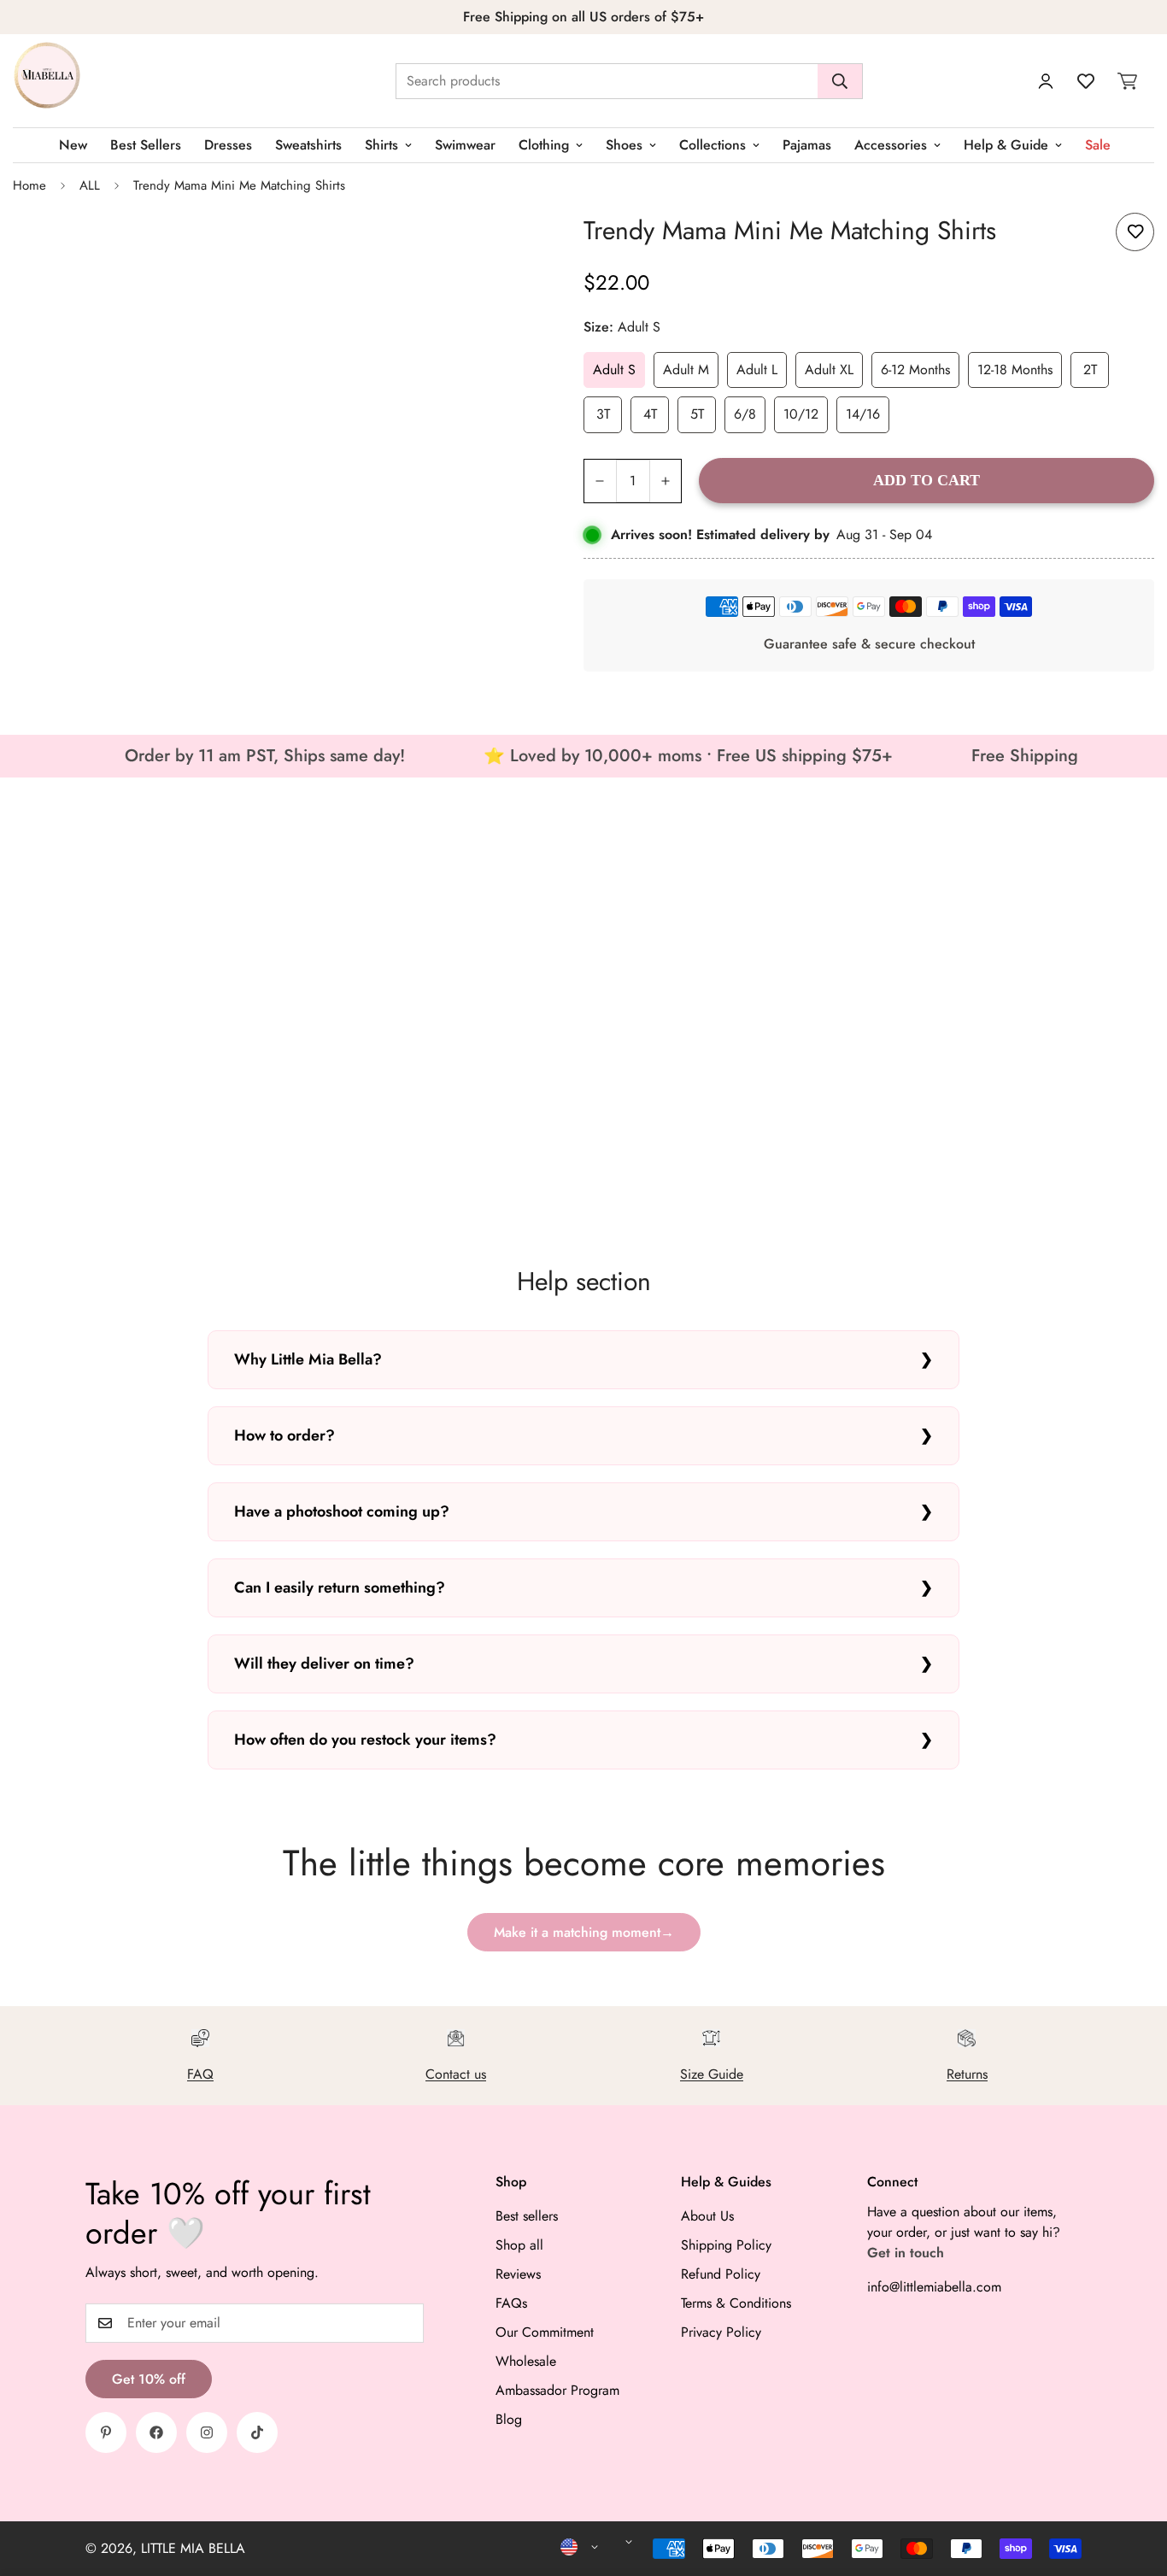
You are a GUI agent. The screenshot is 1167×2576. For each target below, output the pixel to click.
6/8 (745, 414)
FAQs (511, 2303)
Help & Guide (1006, 145)
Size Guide (712, 2074)
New (73, 145)
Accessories (891, 145)
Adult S (614, 370)
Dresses (228, 145)
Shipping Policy (726, 2245)
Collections (713, 145)
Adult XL (829, 370)
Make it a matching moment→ (584, 1932)
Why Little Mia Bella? (308, 1359)
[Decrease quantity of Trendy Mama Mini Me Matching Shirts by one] (600, 481)
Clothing (544, 145)
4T (650, 414)
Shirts (381, 145)
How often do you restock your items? (365, 1740)
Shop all (519, 2245)
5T (697, 414)
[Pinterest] (106, 2432)
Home (29, 185)
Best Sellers (146, 145)
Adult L (757, 370)
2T (1090, 370)
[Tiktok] (257, 2432)
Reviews (518, 2274)
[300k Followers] (156, 2432)
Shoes (624, 145)
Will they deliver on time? (324, 1664)
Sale (1098, 145)
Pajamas (807, 145)
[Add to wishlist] (1135, 232)
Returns (967, 2074)
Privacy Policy (721, 2332)
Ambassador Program (557, 2390)
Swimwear (465, 145)
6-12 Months (915, 370)
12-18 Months (1015, 370)
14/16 (863, 414)
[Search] (840, 81)
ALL (90, 185)
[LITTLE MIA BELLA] (47, 81)
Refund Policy (721, 2274)
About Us (707, 2216)
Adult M (686, 370)
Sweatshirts (308, 145)
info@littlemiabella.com (934, 2287)
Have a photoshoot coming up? (342, 1511)
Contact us (456, 2074)
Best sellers (527, 2216)
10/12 (801, 414)
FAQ (200, 2074)
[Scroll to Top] (1134, 2483)
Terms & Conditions (736, 2303)
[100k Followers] (207, 2432)
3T (603, 414)
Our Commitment (545, 2332)
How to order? (284, 1435)
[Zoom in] (516, 245)
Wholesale (526, 2361)
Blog (509, 2419)
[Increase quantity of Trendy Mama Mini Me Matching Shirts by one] (666, 481)
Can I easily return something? (340, 1587)
